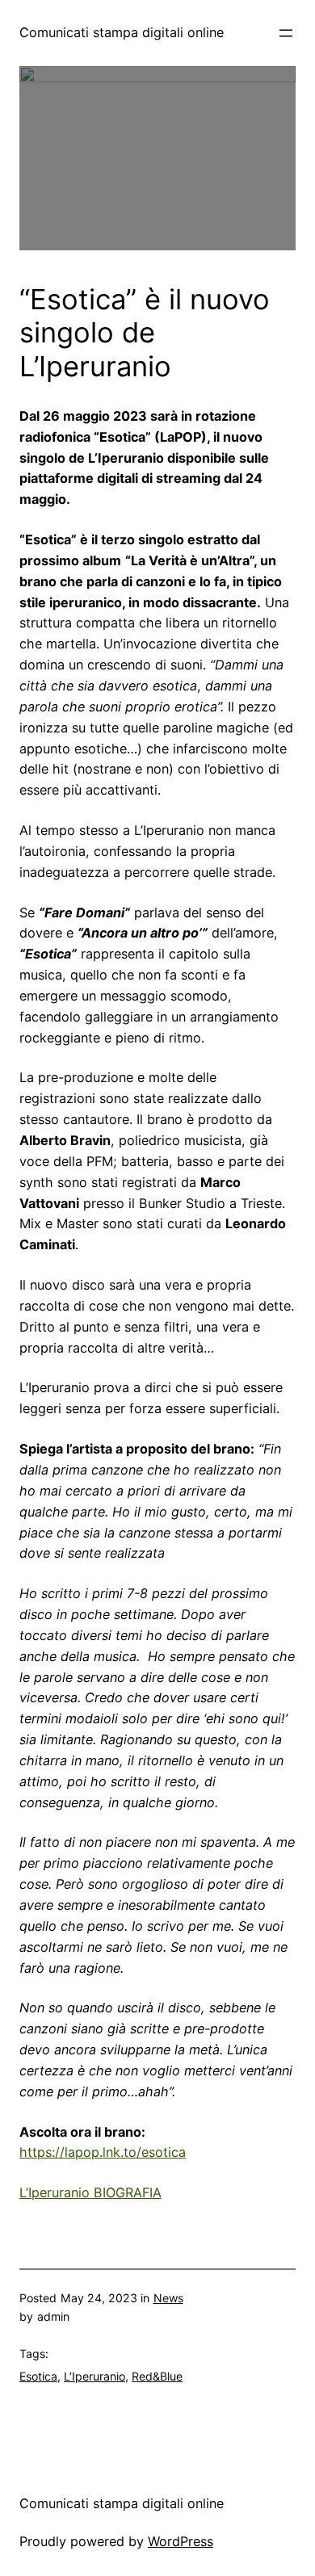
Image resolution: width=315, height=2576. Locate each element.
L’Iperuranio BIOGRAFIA (90, 2192)
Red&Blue (157, 2376)
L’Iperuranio (94, 2376)
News (168, 2298)
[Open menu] (286, 33)
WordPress (181, 2541)
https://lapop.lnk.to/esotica (103, 2152)
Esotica (38, 2376)
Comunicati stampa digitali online (122, 32)
